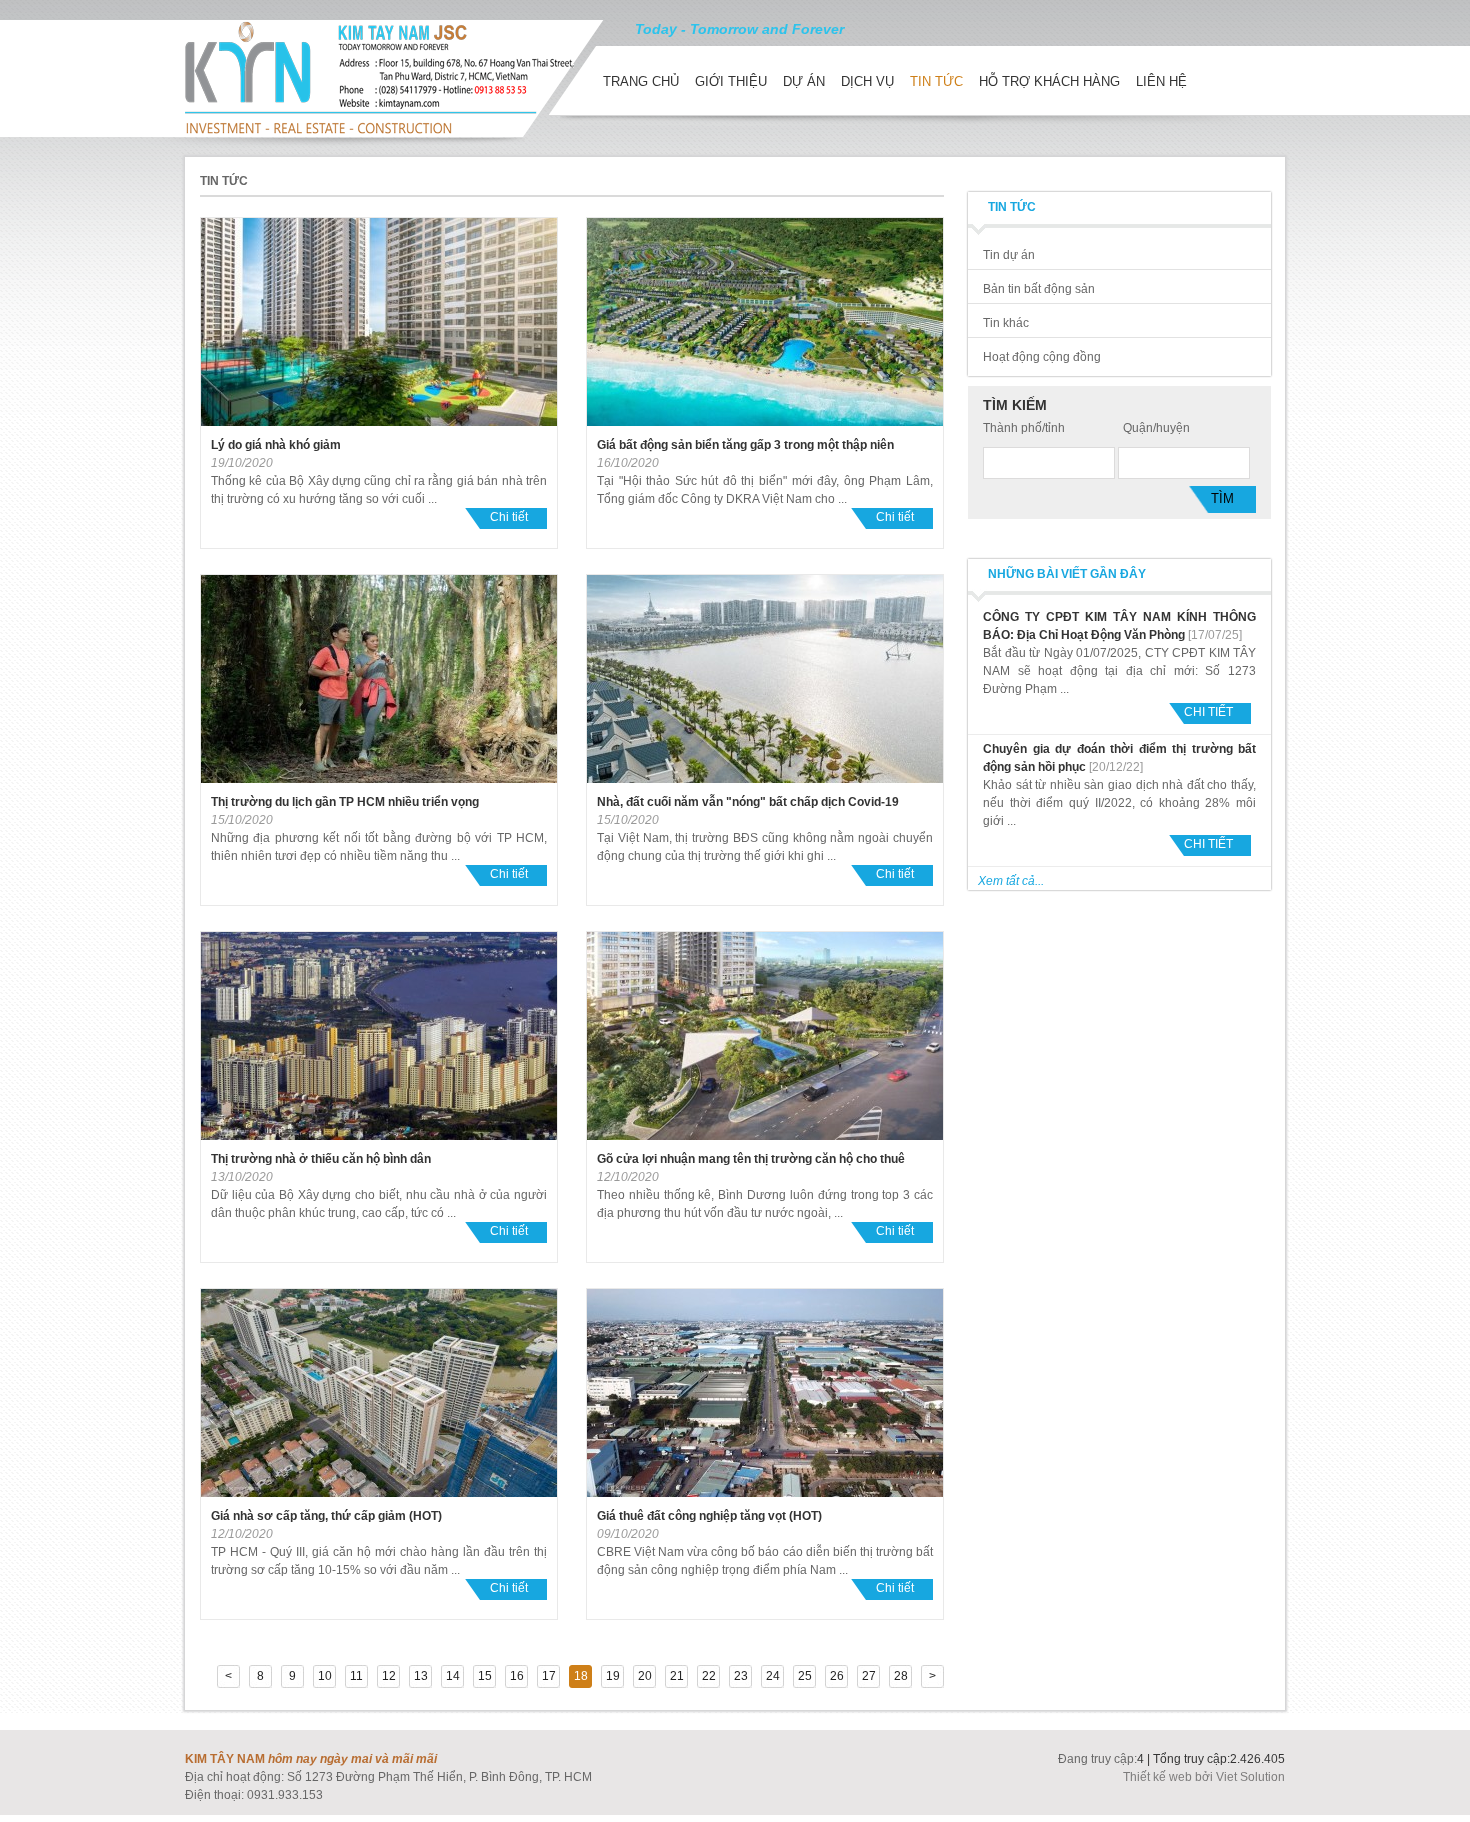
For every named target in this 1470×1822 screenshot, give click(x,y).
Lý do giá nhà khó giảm (276, 445)
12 (389, 1676)
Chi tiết (509, 517)
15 (485, 1676)
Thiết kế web (1159, 1777)
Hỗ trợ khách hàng (1049, 81)
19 (613, 1676)
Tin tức (936, 81)
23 (741, 1676)
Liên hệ (1161, 81)
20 (645, 1676)
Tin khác (1006, 323)
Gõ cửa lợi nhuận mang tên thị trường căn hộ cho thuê (751, 1159)
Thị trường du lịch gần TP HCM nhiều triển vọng (345, 802)
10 (325, 1676)
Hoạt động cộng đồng (1042, 357)
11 (356, 1676)
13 (421, 1676)
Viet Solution (1250, 1777)
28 (901, 1676)
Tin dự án (1009, 255)
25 (805, 1676)
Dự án (804, 81)
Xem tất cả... (1011, 881)
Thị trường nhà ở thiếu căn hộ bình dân (321, 1159)
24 (773, 1676)
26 (837, 1676)
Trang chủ (641, 81)
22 (709, 1676)
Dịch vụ (867, 81)
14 (453, 1676)
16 (517, 1676)
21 (677, 1676)
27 (869, 1676)
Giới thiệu (731, 81)
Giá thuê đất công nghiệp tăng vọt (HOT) (709, 1516)
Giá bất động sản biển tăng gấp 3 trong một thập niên (745, 445)
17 (549, 1676)
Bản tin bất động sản (1039, 289)
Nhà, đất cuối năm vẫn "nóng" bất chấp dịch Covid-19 (748, 802)
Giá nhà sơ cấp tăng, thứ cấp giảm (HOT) (326, 1516)
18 (581, 1676)
